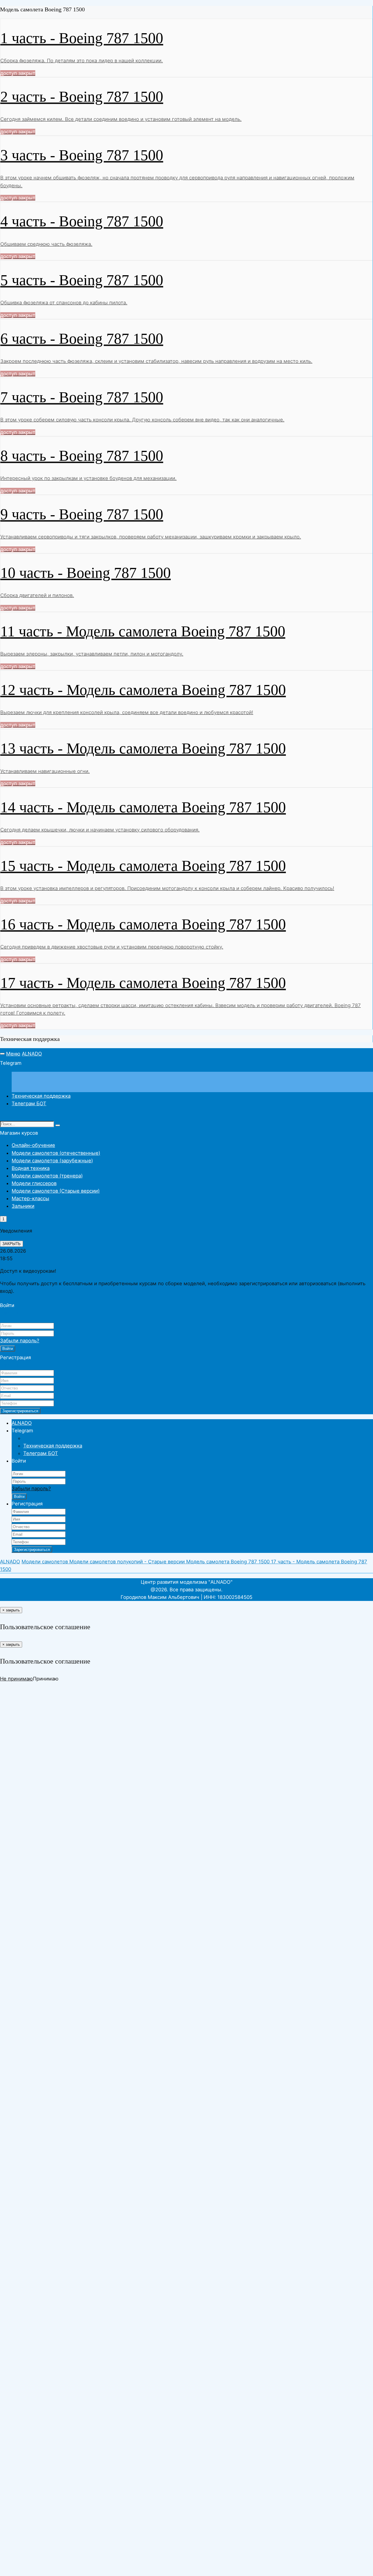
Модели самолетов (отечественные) (56, 1153)
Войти (8, 1349)
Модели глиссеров (34, 1183)
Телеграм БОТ (29, 1104)
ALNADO (32, 1054)
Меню (13, 1054)
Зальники (23, 1206)
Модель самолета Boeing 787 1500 (229, 1562)
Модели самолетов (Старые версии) (56, 1191)
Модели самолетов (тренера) (47, 1176)
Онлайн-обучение (33, 1145)
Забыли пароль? (20, 1341)
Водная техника (31, 1168)
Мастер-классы (30, 1198)
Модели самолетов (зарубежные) (52, 1161)
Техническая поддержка (41, 1096)
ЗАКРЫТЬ (12, 1244)
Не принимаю (16, 1679)
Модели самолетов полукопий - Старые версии (128, 1562)
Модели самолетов (45, 1562)
